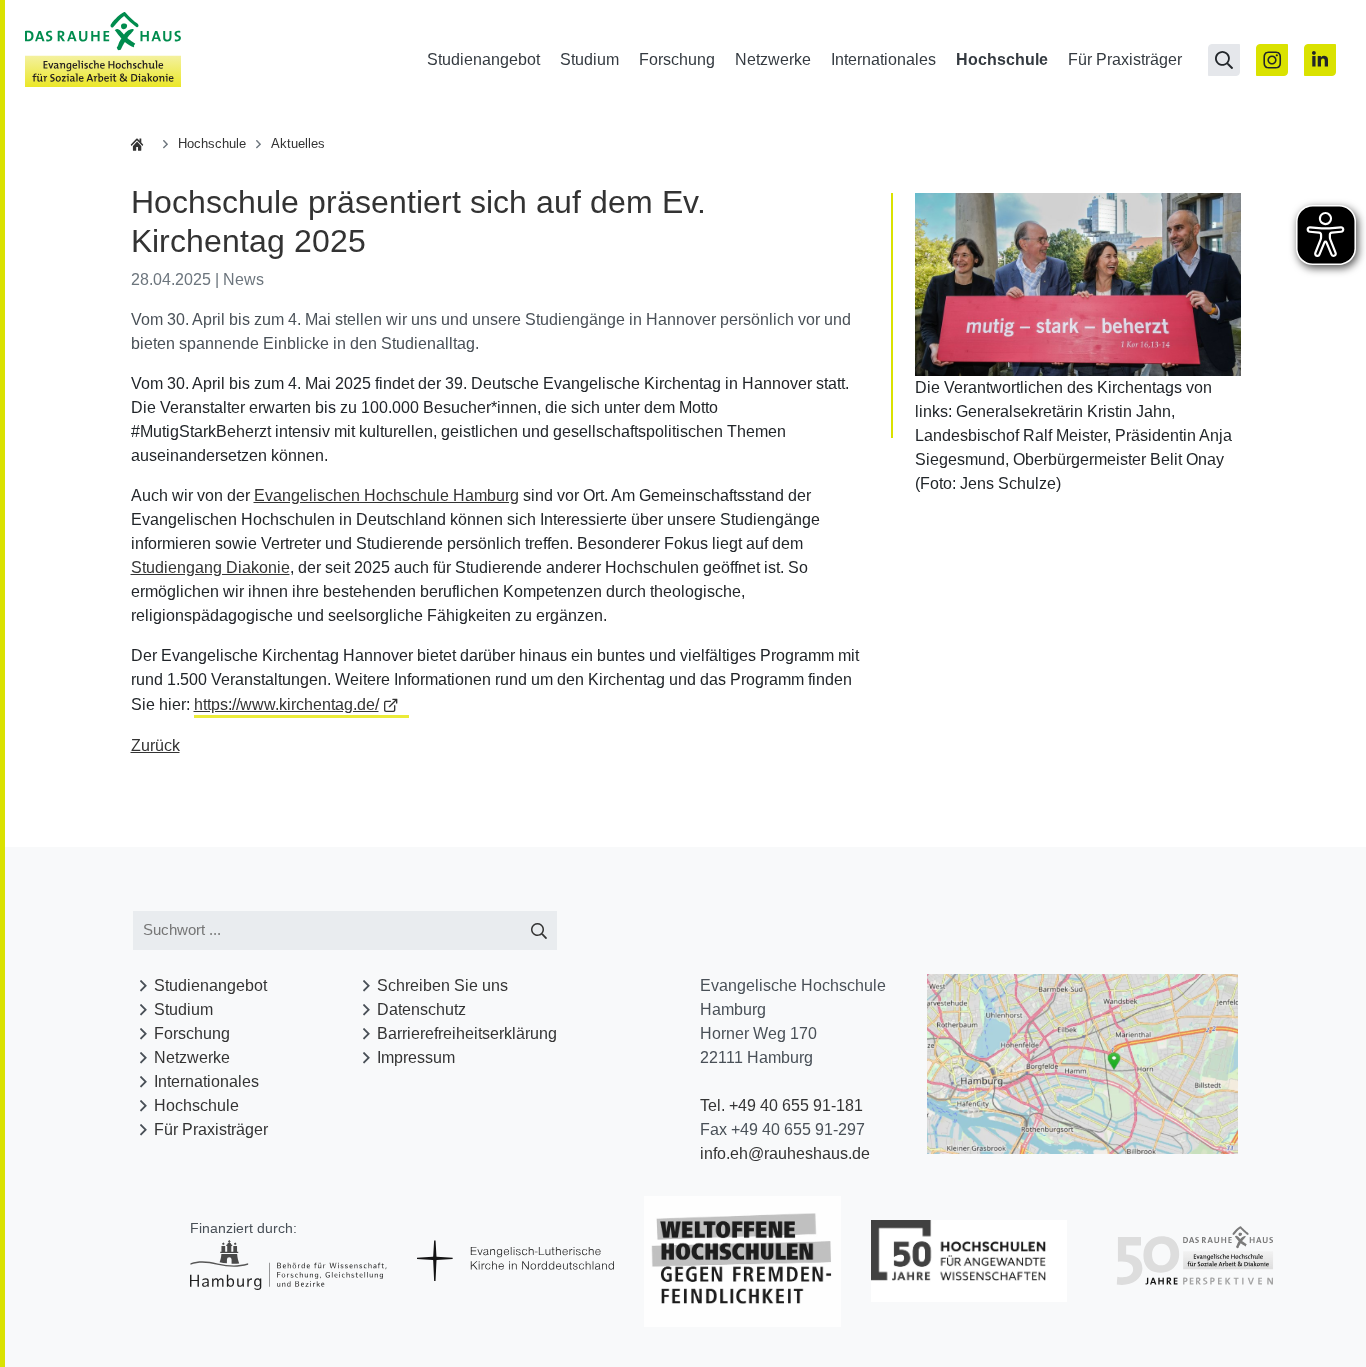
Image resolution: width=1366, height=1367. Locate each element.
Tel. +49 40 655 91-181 (781, 1105)
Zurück (155, 745)
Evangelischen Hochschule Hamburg (386, 495)
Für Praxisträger (1125, 59)
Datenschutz (421, 1009)
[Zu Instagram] (1272, 60)
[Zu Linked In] (1320, 60)
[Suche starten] (539, 930)
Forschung (677, 59)
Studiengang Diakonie (210, 567)
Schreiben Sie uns (442, 985)
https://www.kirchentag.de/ (286, 704)
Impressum (416, 1057)
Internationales (883, 59)
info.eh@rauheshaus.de (785, 1153)
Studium (589, 59)
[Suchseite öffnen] (1224, 60)
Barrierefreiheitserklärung (467, 1033)
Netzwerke (773, 59)
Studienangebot (483, 59)
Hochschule (1002, 59)
